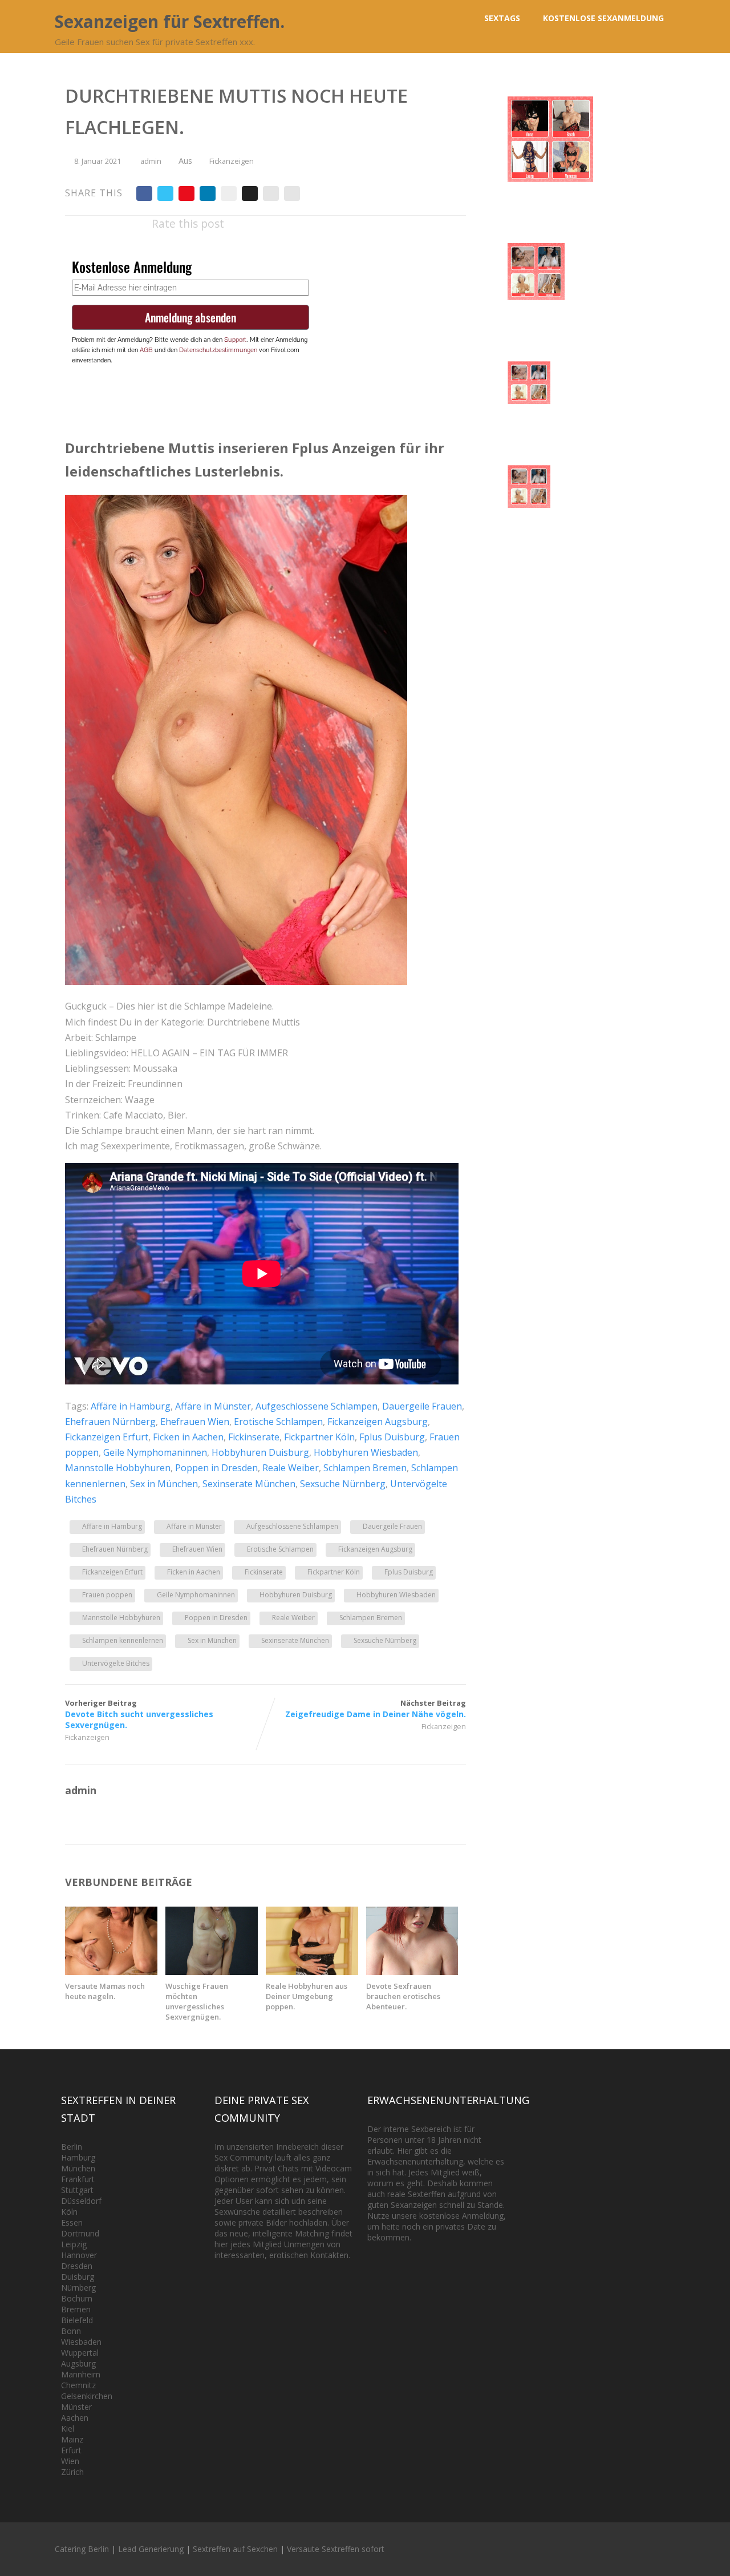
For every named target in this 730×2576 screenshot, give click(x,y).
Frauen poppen (107, 1595)
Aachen (75, 2418)
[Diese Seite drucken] (292, 193)
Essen (72, 2222)
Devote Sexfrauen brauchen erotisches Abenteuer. (403, 1996)
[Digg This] (250, 193)
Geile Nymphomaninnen (155, 1452)
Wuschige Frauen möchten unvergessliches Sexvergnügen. (197, 2001)
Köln (69, 2212)
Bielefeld (77, 2320)
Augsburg (78, 2363)
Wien (70, 2461)
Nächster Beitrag (376, 1709)
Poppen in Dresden (216, 1468)
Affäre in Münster (213, 1406)
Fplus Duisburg (392, 1437)
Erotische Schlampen (278, 1422)
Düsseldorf (81, 2201)
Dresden (77, 2266)
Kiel (68, 2428)
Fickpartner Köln (319, 1437)
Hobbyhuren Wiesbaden (366, 1452)
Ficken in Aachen (188, 1437)
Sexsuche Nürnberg (343, 1484)
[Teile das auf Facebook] (144, 193)
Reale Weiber (291, 1468)
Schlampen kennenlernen (123, 1640)
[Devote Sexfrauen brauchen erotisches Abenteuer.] (412, 1972)
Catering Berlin (82, 2549)
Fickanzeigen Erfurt (107, 1437)
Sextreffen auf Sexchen (235, 2549)
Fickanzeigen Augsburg (378, 1422)
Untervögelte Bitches (116, 1663)
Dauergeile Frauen (422, 1406)
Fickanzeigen (232, 161)
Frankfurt (78, 2179)
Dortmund (80, 2233)
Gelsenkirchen (87, 2396)
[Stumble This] (229, 193)
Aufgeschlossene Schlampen (317, 1406)
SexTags (502, 18)
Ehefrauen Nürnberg (110, 1422)
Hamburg (78, 2157)
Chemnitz (78, 2385)
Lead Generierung (151, 2549)
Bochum (77, 2298)
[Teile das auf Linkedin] (208, 193)
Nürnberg (78, 2288)
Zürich (72, 2472)
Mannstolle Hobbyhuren (118, 1468)
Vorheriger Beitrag (139, 1714)
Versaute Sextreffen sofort (336, 2549)
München (78, 2168)
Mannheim (81, 2374)
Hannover (79, 2255)
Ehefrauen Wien (195, 1422)
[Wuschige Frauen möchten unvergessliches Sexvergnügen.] (212, 1972)
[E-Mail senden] (271, 193)
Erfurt (71, 2450)
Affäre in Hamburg (131, 1406)
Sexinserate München (249, 1484)
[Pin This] (186, 193)
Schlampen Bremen (365, 1468)
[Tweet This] (165, 193)
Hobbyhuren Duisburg (260, 1452)
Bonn (71, 2331)
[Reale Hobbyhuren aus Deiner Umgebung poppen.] (312, 1972)
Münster (76, 2407)
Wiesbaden (81, 2342)
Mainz (72, 2439)
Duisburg (78, 2277)
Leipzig (74, 2244)
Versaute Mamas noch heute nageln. (105, 1991)
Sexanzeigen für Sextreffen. (170, 21)
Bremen (76, 2309)
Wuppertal (80, 2353)
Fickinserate (254, 1437)
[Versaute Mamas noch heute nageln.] (111, 1972)
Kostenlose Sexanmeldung (603, 18)
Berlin (72, 2147)
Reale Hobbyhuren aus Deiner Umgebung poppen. (307, 1996)
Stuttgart (77, 2190)
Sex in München (164, 1484)
